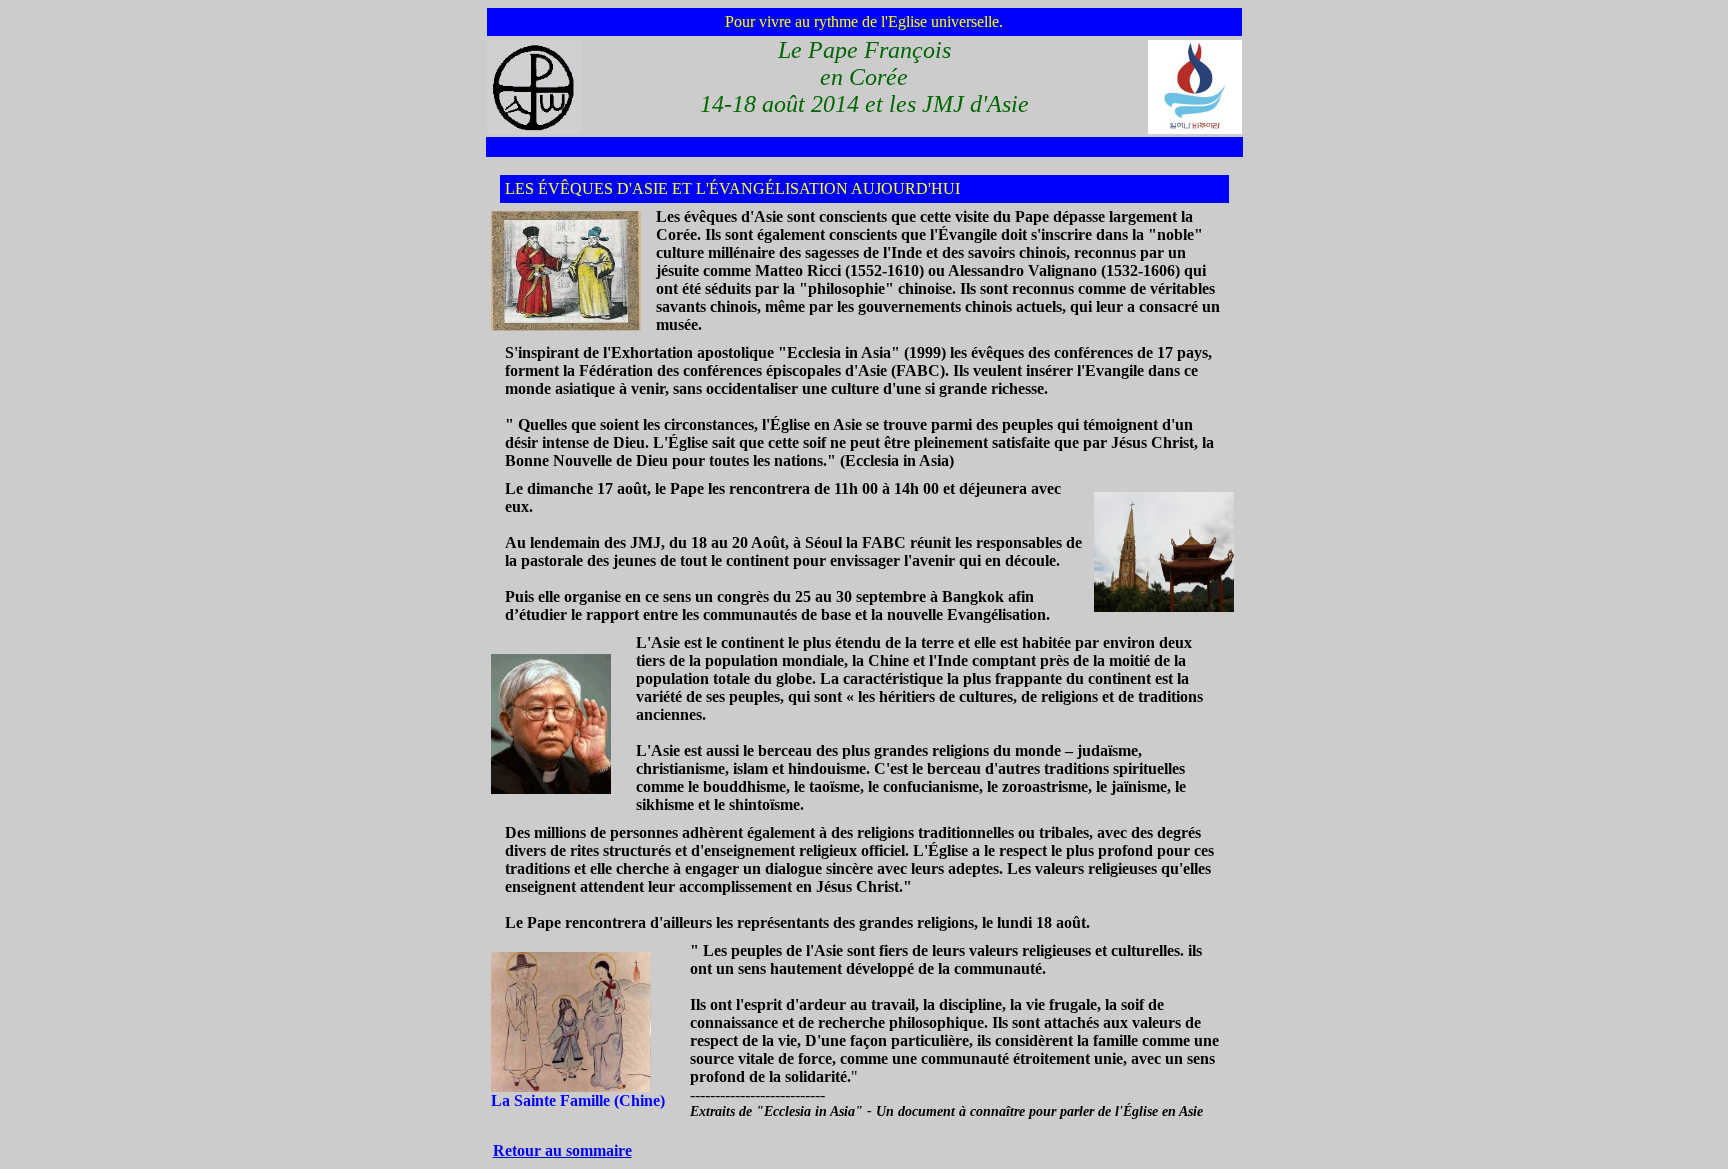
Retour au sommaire (562, 1150)
